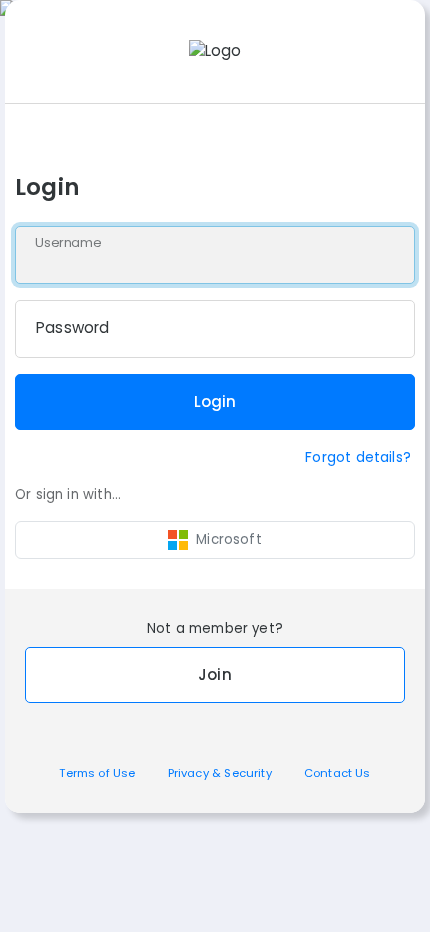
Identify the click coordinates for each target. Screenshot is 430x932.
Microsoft (229, 539)
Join (215, 674)
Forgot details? (358, 457)
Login (215, 401)
